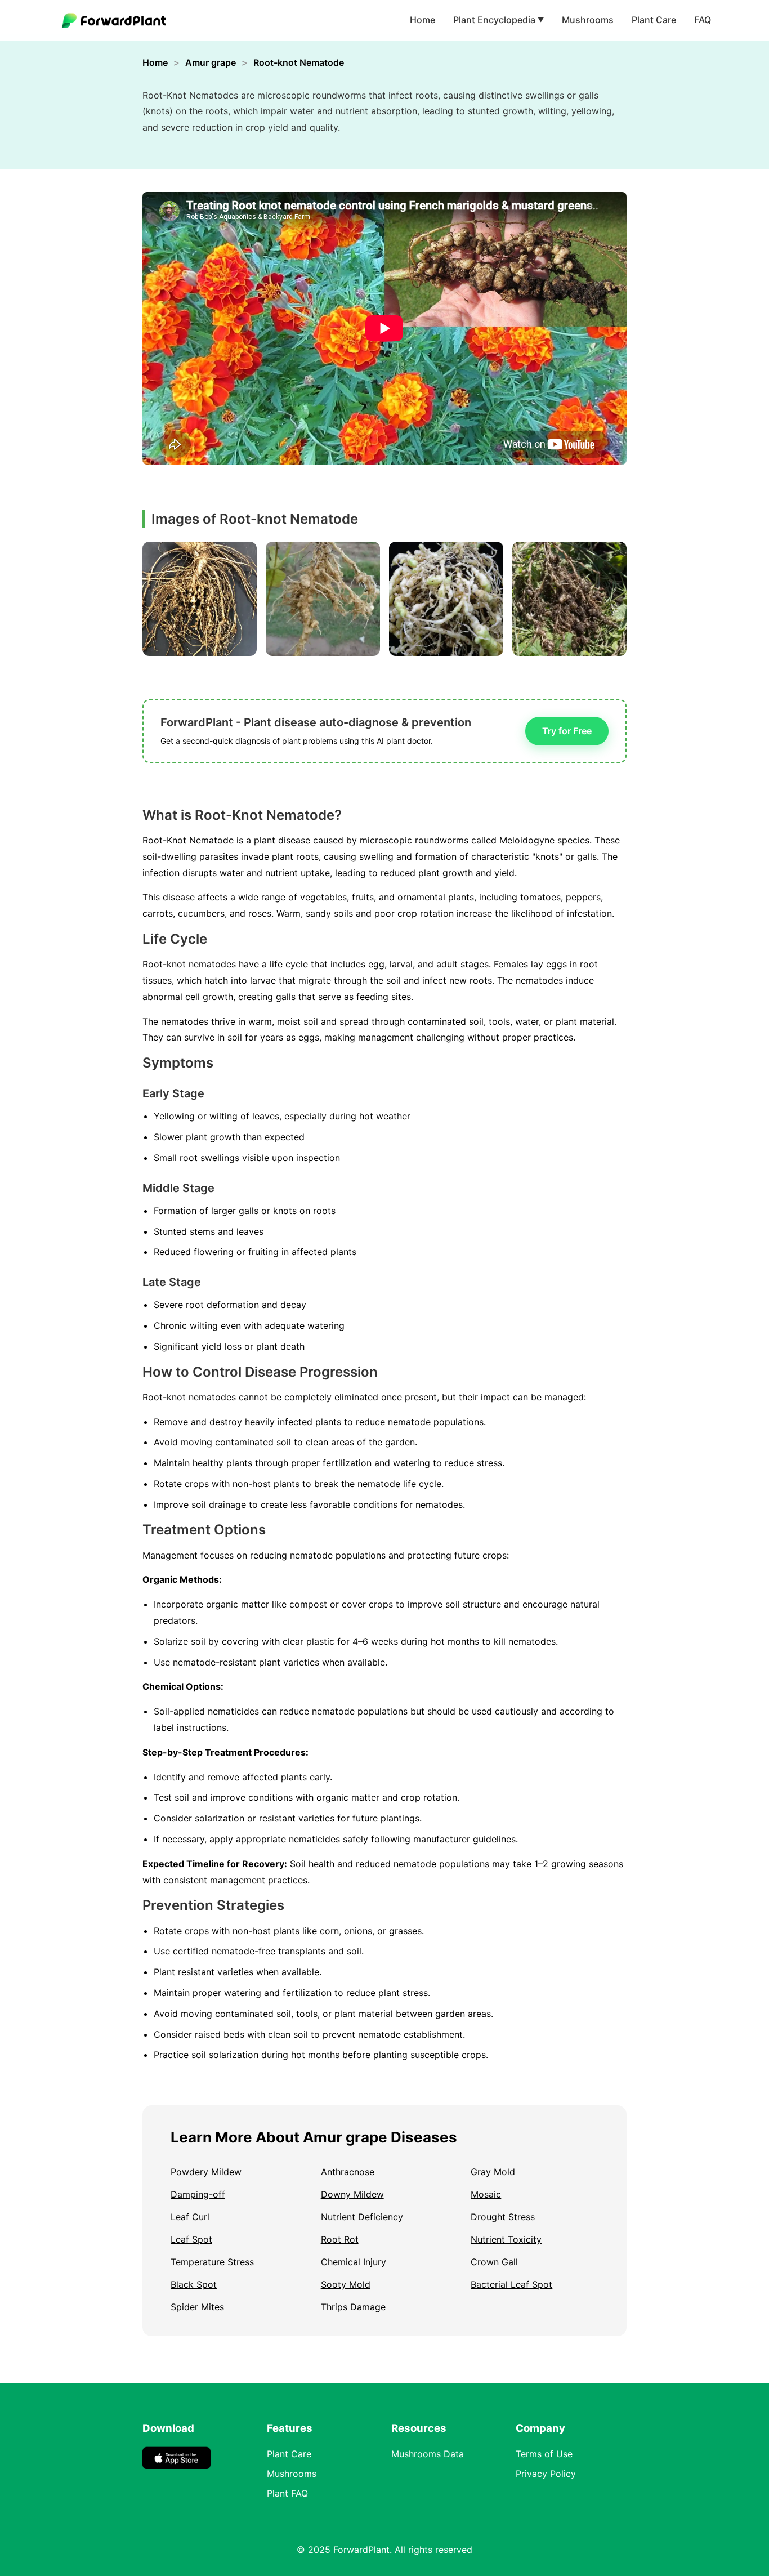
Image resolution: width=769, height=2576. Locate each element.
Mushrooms (588, 20)
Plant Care (654, 20)
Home (422, 20)
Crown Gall (494, 2262)
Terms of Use (544, 2454)
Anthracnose (348, 2172)
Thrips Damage (353, 2307)
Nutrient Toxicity (506, 2239)
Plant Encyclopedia (498, 20)
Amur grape (211, 62)
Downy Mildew (352, 2194)
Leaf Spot (191, 2239)
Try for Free (567, 731)
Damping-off (198, 2194)
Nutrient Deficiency (362, 2217)
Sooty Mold (346, 2284)
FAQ (703, 20)
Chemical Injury (354, 2262)
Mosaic (486, 2194)
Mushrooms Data (428, 2454)
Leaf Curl (190, 2217)
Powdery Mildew (206, 2172)
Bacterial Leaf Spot (511, 2284)
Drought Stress (503, 2217)
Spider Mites (197, 2307)
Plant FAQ (287, 2493)
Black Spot (194, 2284)
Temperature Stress (212, 2262)
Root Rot (340, 2239)
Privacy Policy (546, 2474)
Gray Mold (493, 2172)
